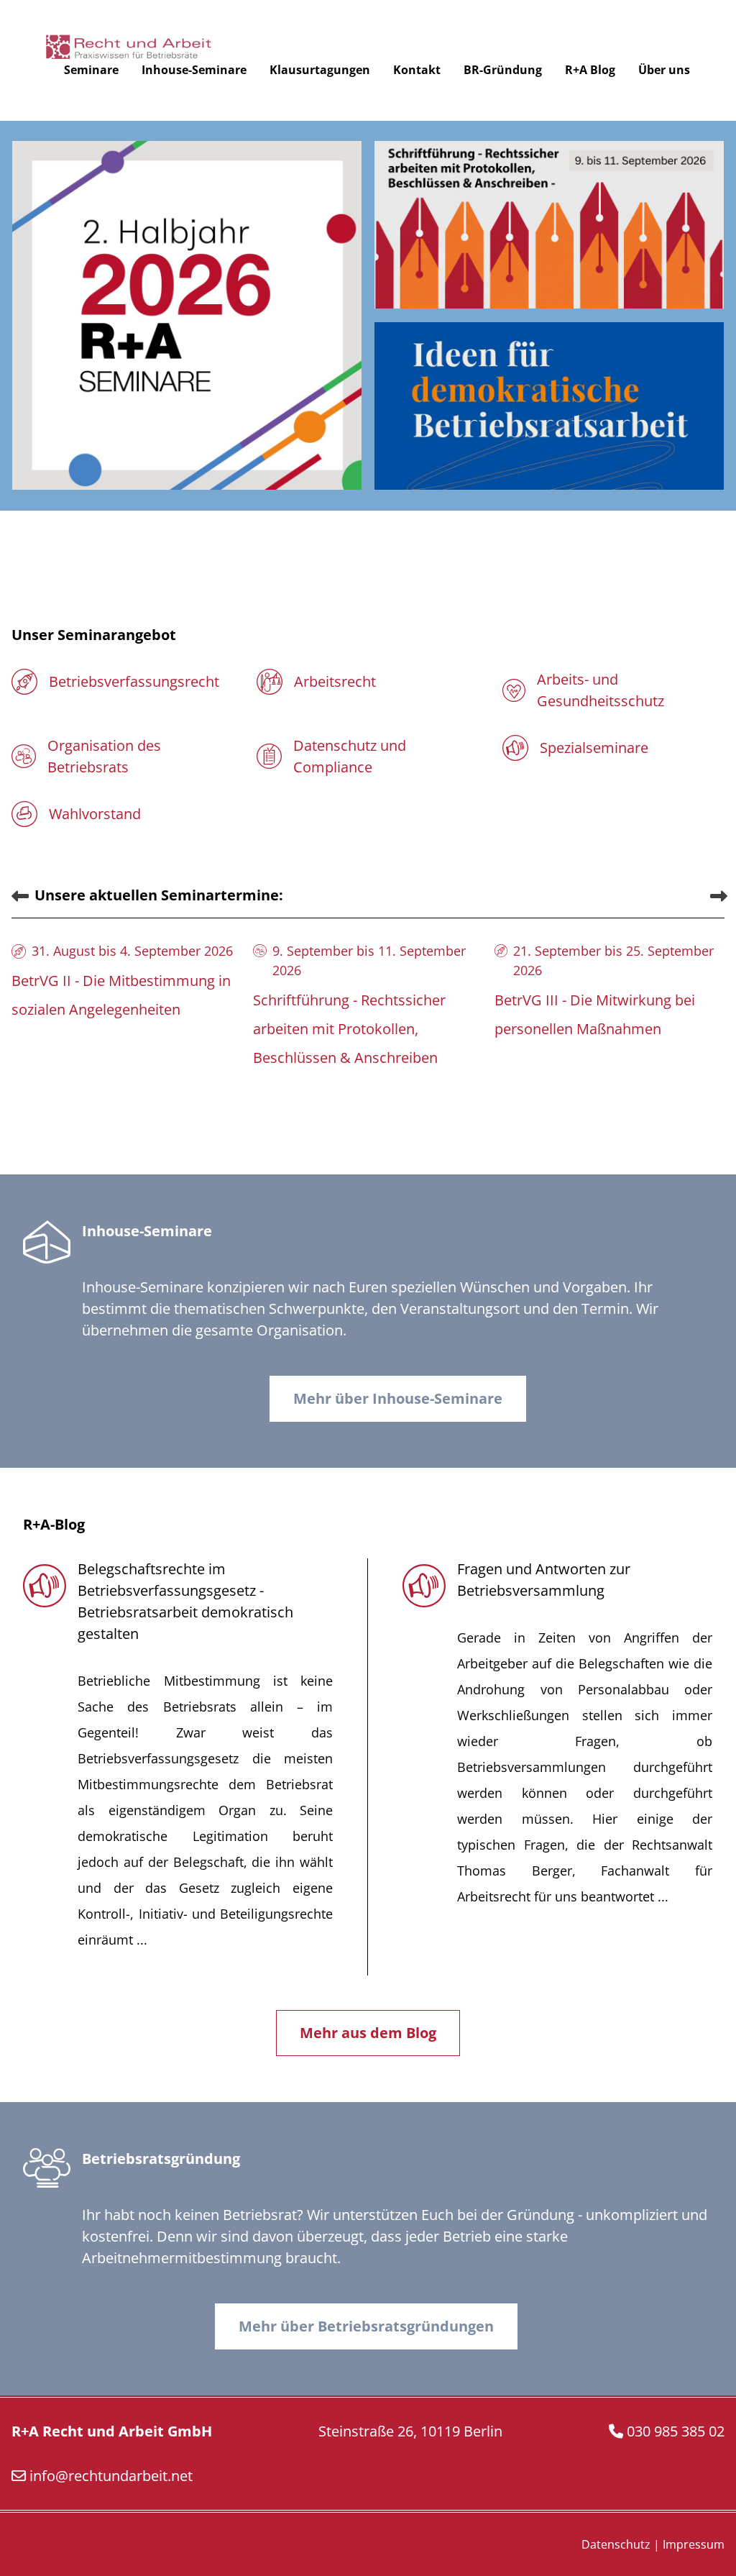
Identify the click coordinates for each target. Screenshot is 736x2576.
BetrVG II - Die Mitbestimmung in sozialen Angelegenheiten (121, 995)
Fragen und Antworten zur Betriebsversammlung (544, 1580)
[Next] (717, 895)
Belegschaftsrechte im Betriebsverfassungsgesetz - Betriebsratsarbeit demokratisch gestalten (185, 1601)
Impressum (694, 2544)
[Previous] (19, 895)
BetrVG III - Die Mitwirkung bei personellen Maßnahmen (595, 1014)
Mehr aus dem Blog (368, 2033)
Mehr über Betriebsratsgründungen (366, 2326)
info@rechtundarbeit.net (111, 2476)
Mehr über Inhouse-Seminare (398, 1398)
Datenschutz (616, 2544)
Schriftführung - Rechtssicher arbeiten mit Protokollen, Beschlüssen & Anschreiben (349, 1029)
